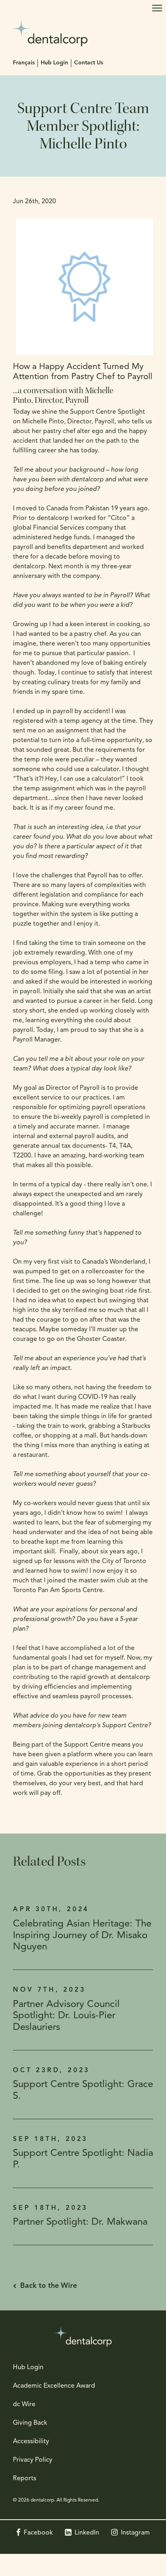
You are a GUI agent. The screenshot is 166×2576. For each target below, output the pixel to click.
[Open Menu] (157, 8)
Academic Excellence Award (54, 2386)
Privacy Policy (33, 2460)
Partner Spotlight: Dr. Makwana (80, 2222)
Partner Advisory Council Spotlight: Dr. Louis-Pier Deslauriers (66, 2016)
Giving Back (30, 2423)
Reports (25, 2479)
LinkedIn (87, 2533)
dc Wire (24, 2405)
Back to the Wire (49, 2286)
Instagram (135, 2533)
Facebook (38, 2533)
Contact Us (89, 63)
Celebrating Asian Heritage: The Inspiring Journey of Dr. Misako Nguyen (82, 1936)
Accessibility (31, 2442)
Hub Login (54, 63)
